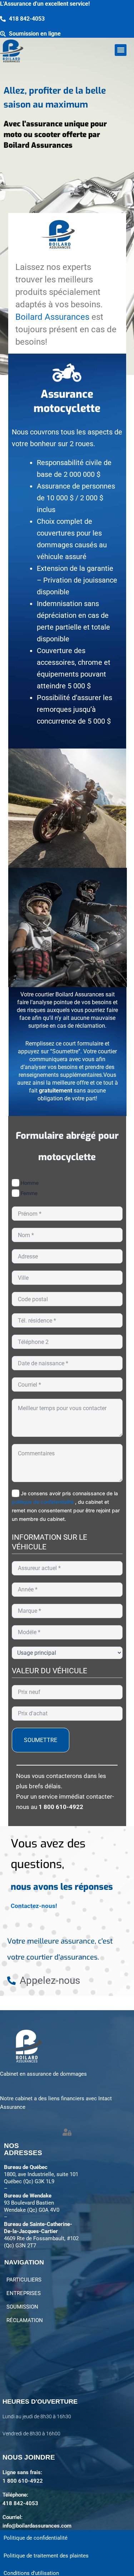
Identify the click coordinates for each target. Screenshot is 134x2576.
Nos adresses (23, 2149)
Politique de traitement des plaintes (46, 2556)
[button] (121, 50)
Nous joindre (29, 2457)
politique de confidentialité (43, 1502)
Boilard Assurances (53, 317)
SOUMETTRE (41, 1740)
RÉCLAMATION (25, 2320)
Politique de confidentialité (36, 2538)
